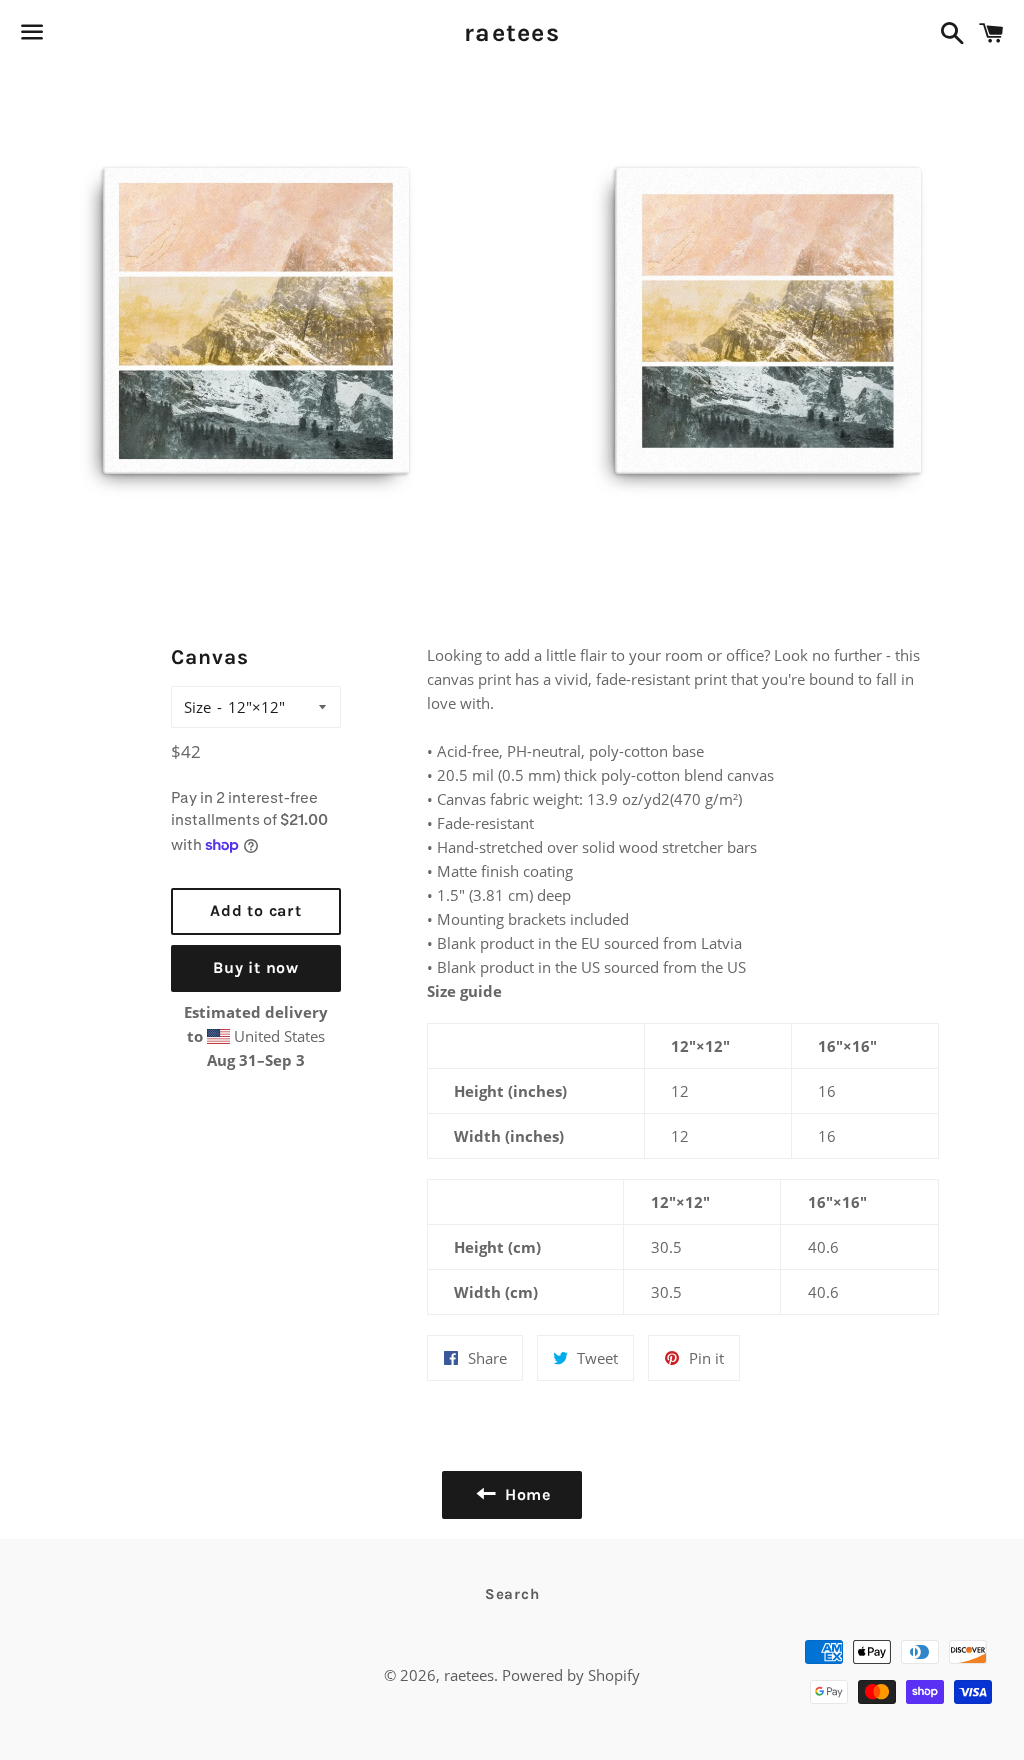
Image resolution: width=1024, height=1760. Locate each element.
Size (197, 707)
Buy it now (256, 967)
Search (512, 1594)
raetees (512, 32)
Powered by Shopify (571, 1675)
